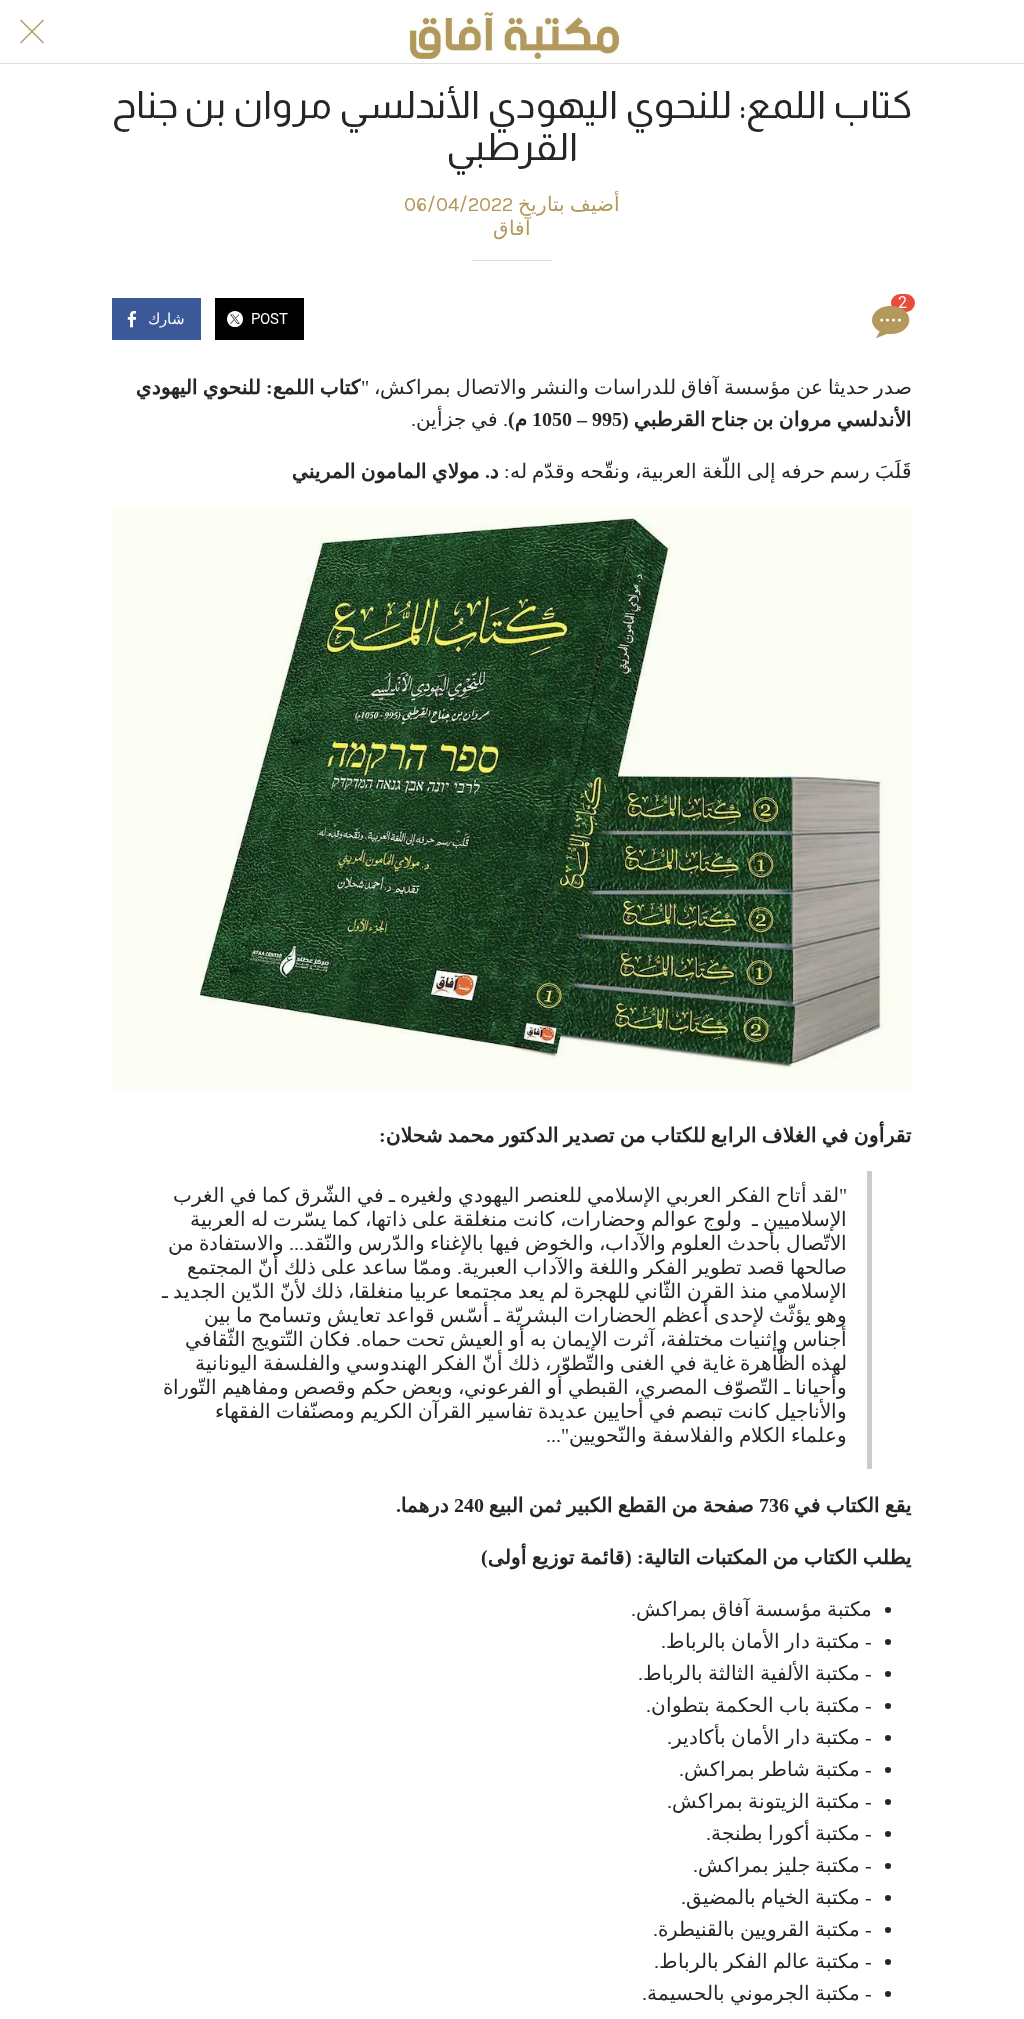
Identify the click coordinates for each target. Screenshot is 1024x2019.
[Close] (32, 32)
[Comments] (888, 321)
